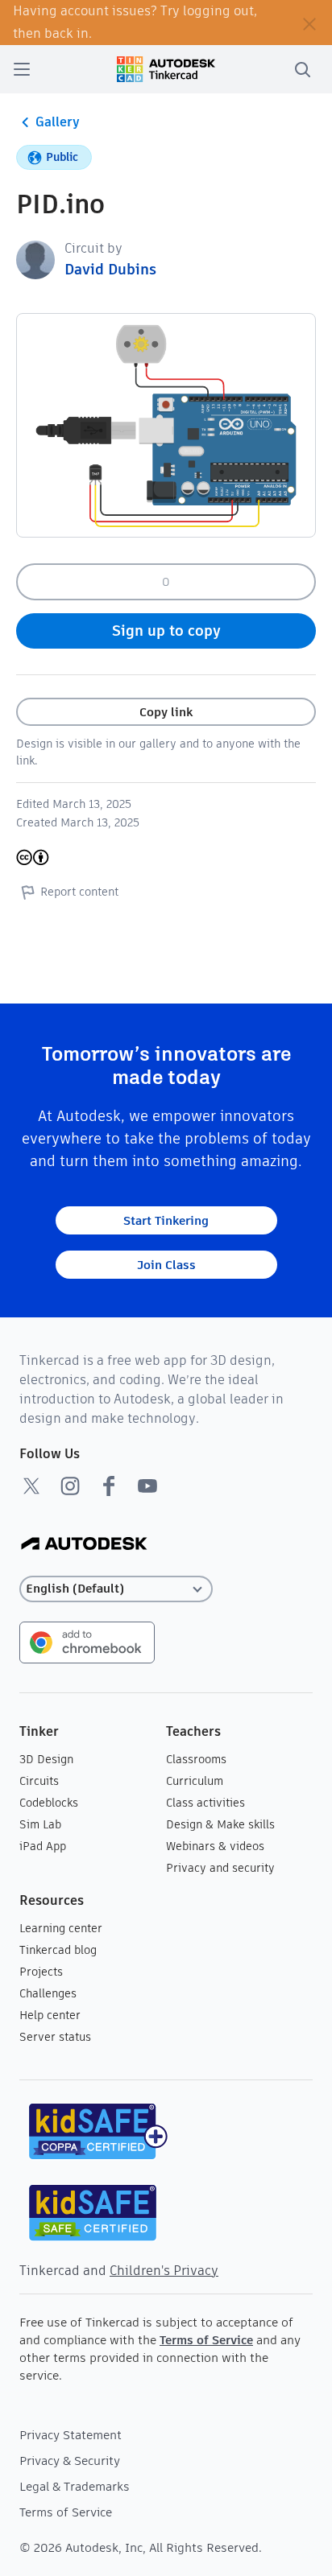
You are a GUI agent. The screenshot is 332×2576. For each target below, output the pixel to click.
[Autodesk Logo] (84, 1545)
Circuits (39, 1781)
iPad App (43, 1846)
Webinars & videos (215, 1846)
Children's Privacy (164, 2271)
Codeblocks (49, 1803)
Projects (41, 1972)
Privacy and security (220, 1868)
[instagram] (70, 1486)
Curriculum (195, 1781)
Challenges (48, 1993)
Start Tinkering (166, 1220)
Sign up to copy (166, 631)
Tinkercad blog (58, 1950)
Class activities (205, 1803)
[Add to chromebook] (87, 1641)
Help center (50, 2015)
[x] (31, 1486)
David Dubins (110, 269)
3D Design (46, 1759)
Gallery (58, 122)
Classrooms (196, 1759)
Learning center (61, 1928)
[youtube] (147, 1486)
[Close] (309, 23)
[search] (302, 69)
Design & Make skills (220, 1824)
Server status (55, 2037)
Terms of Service (206, 2340)
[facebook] (109, 1486)
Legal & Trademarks (75, 2486)
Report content (79, 892)
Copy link (166, 712)
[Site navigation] (22, 69)
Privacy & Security (70, 2461)
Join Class (166, 1265)
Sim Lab (40, 1824)
